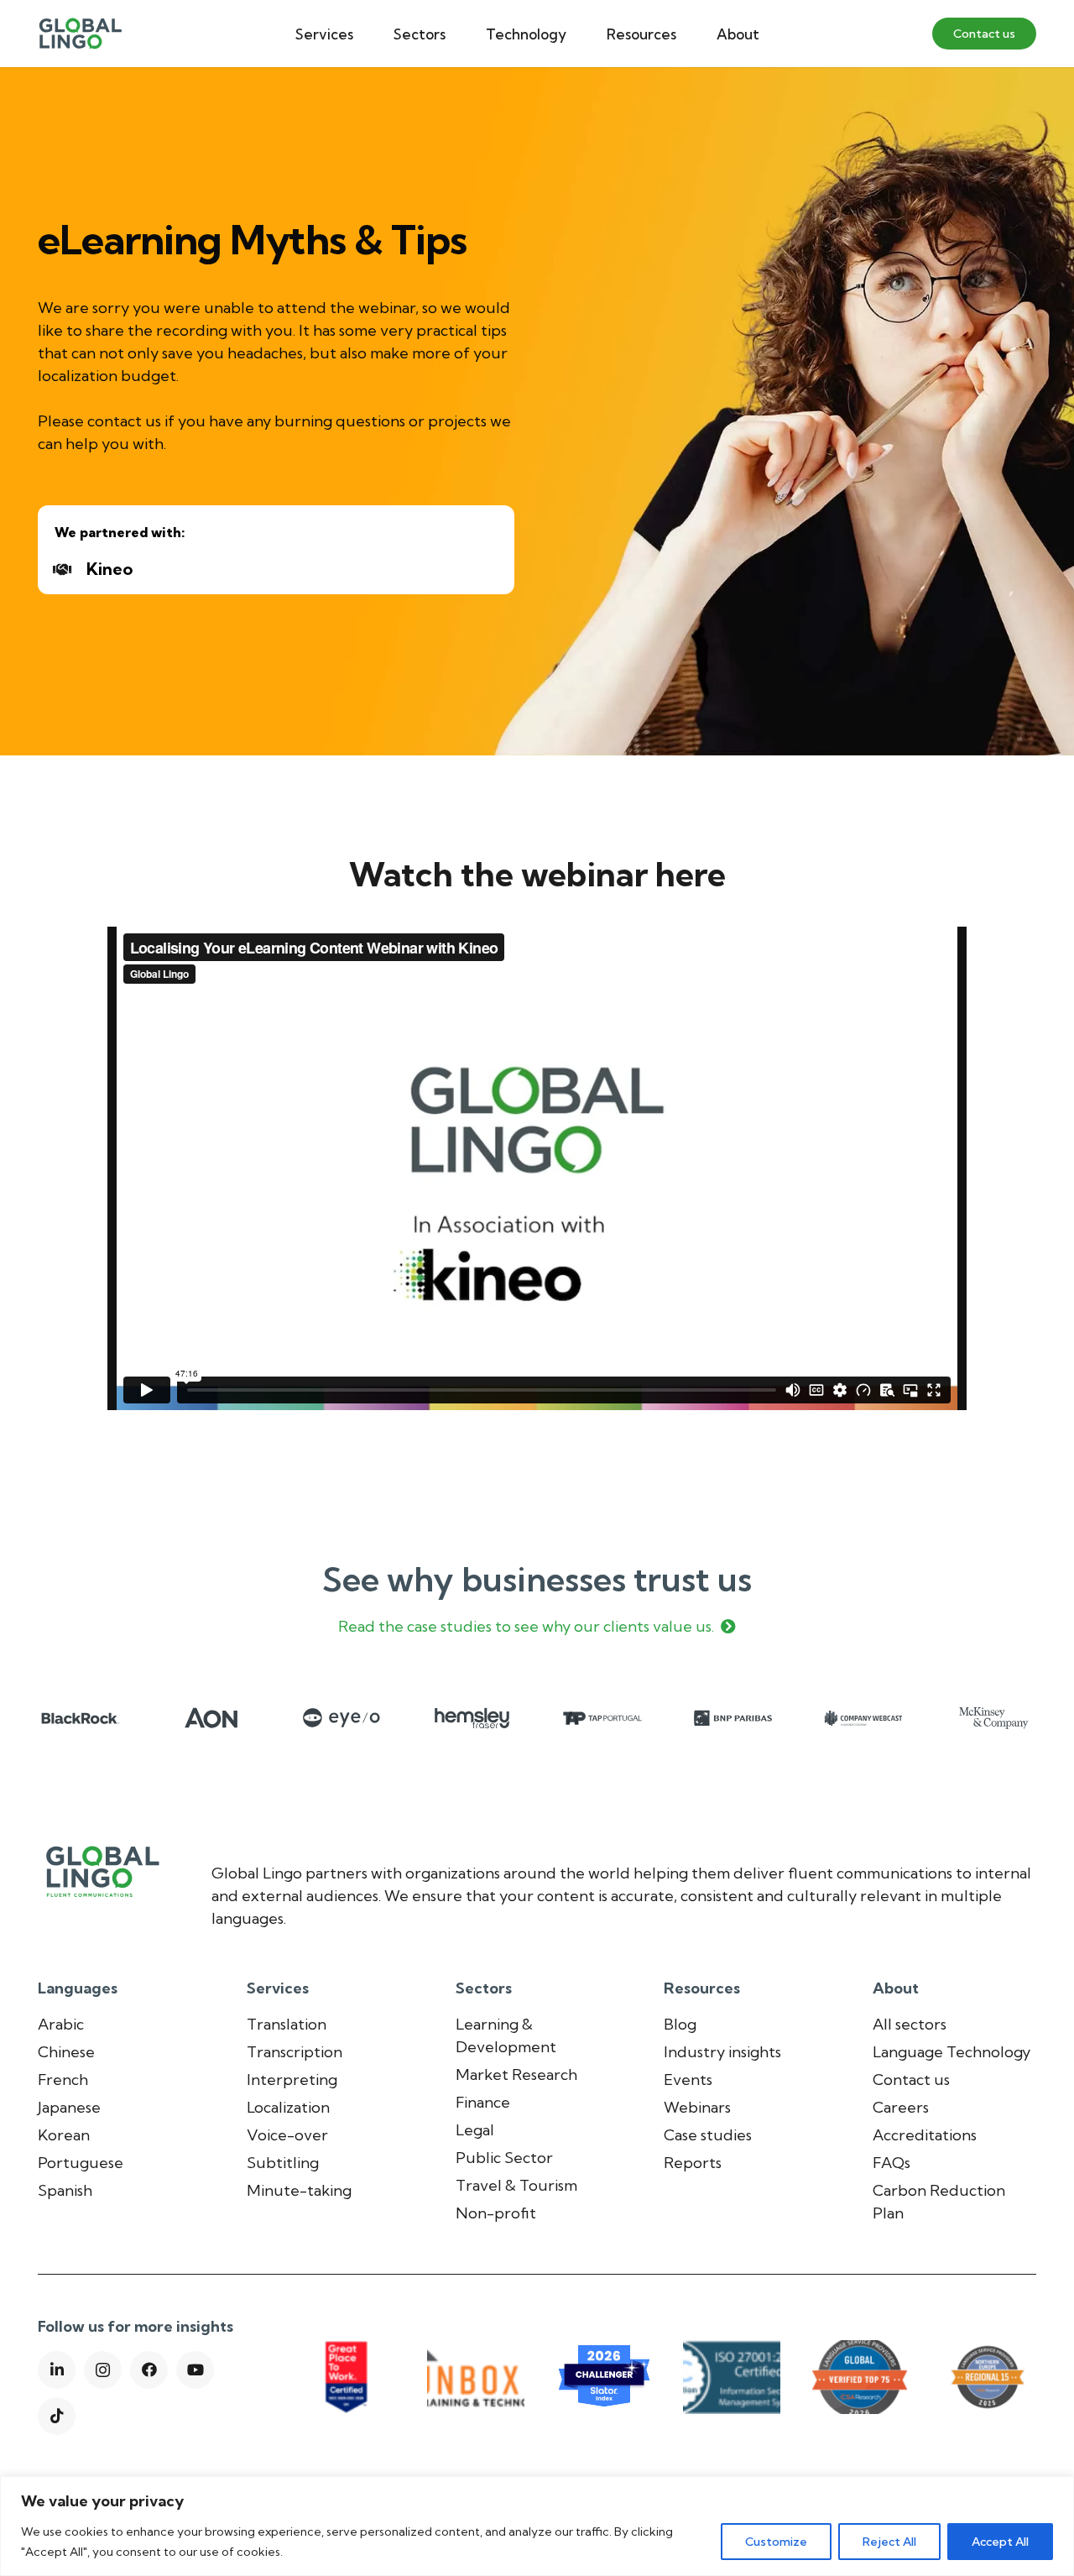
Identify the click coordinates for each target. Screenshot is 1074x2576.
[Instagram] (103, 2370)
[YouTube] (195, 2370)
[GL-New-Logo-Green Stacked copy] (80, 34)
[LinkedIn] (57, 2370)
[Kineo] (70, 569)
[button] (366, 34)
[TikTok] (57, 2416)
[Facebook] (149, 2370)
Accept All (1000, 2542)
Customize (776, 2542)
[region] (537, 2526)
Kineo (109, 569)
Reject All (889, 2542)
